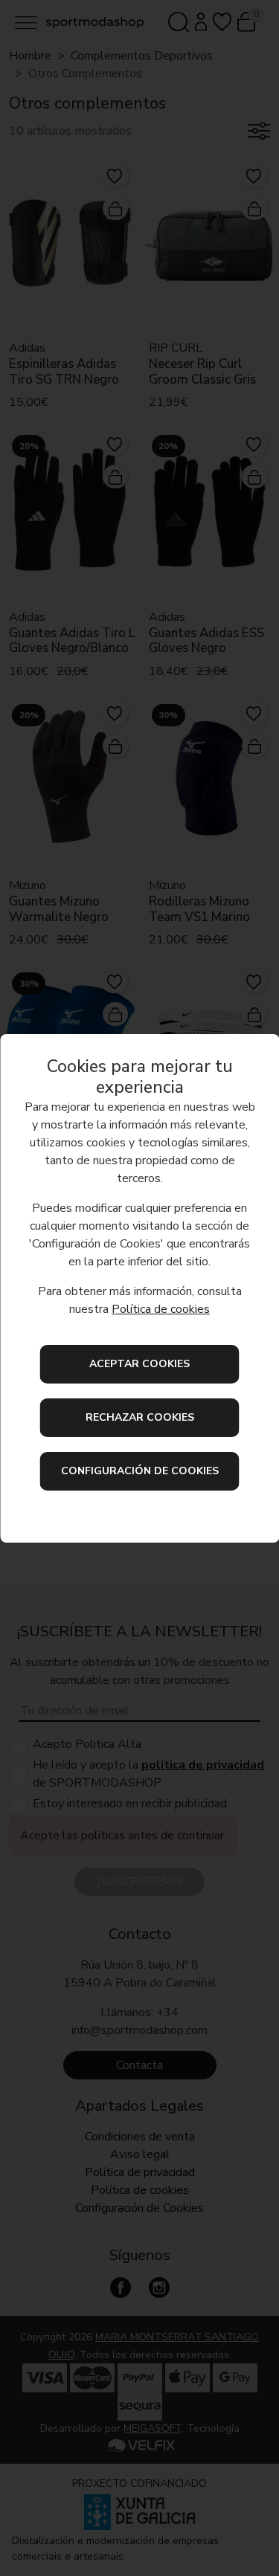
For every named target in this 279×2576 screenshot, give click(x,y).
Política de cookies (161, 1309)
